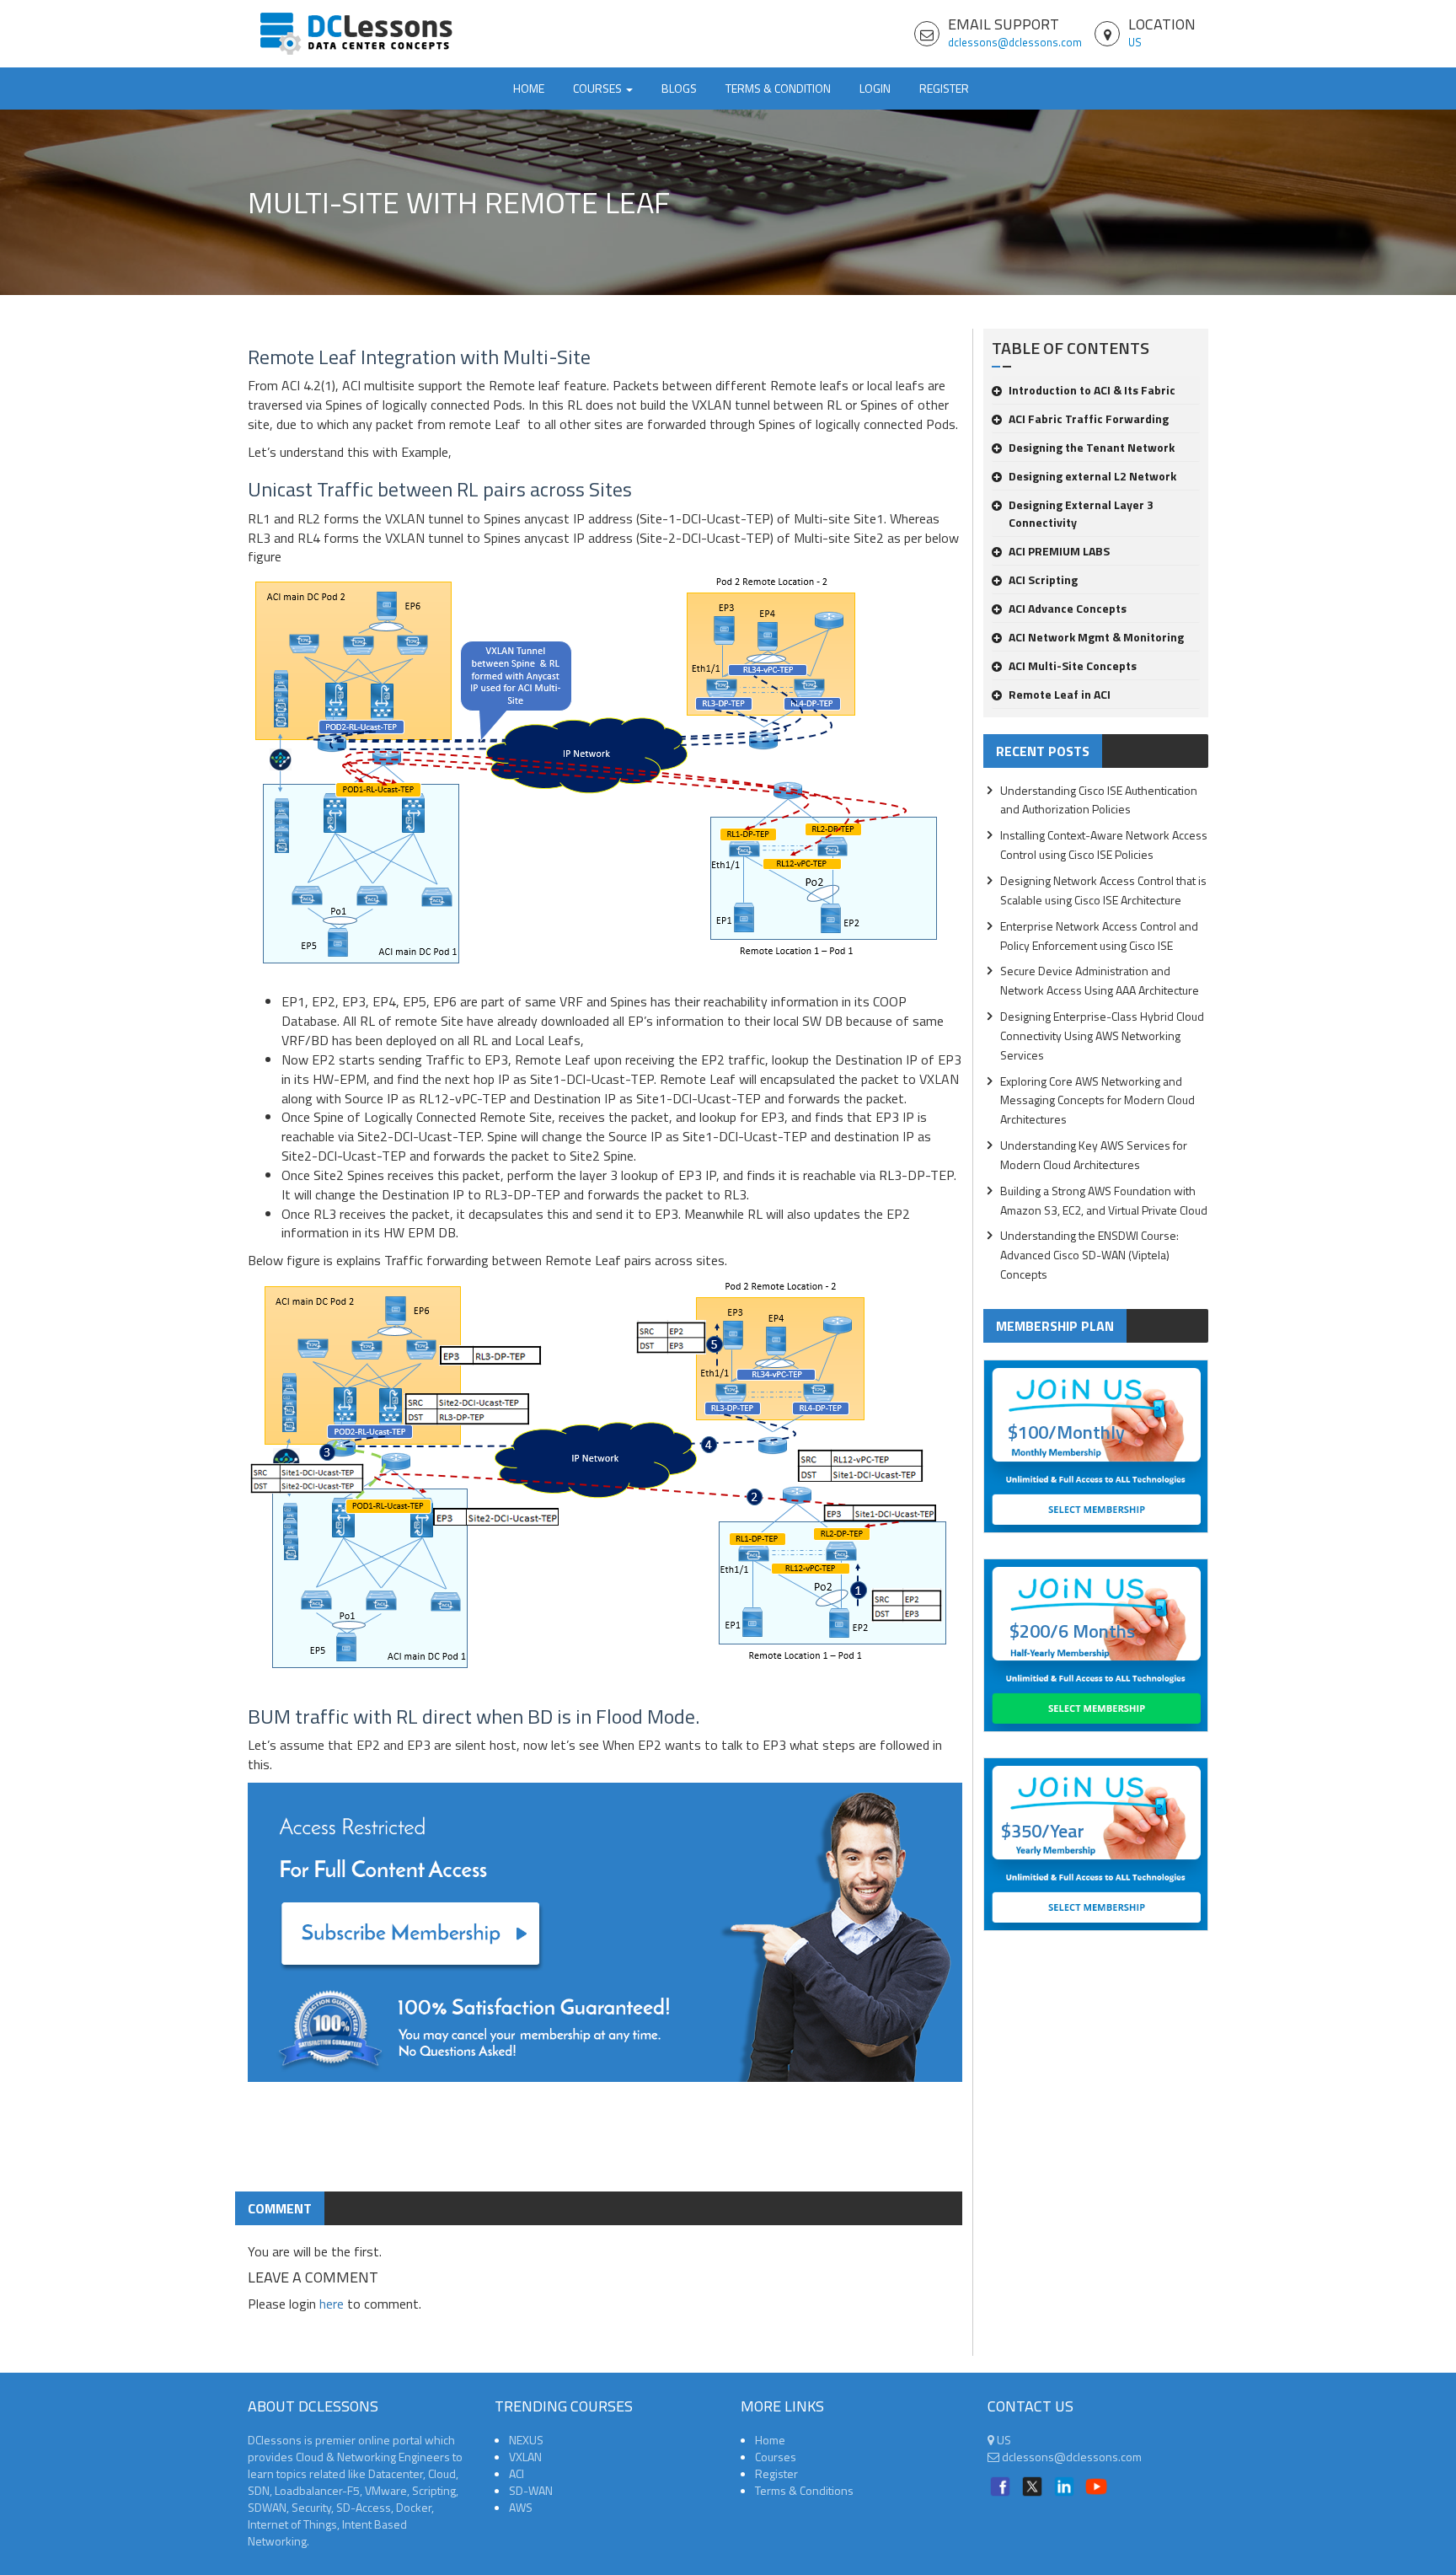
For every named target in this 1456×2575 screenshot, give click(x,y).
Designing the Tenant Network (1092, 447)
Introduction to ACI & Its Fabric (1092, 390)
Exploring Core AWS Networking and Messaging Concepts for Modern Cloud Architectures (1097, 1100)
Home (529, 88)
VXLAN (525, 2457)
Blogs (679, 88)
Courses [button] (599, 88)
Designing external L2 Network (1092, 476)
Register (944, 88)
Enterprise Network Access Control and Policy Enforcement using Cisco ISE (1099, 936)
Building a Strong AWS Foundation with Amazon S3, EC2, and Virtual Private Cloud (1104, 1200)
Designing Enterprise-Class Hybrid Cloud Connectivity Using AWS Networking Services (1102, 1035)
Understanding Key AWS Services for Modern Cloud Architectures (1094, 1155)
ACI (517, 2473)
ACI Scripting (1043, 579)
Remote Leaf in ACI (1060, 694)
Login (875, 88)
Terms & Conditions (804, 2490)
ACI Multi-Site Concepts (1073, 665)
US (1135, 42)
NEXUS (526, 2440)
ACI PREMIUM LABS (1059, 551)
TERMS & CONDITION (778, 88)
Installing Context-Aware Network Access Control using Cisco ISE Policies (1104, 845)
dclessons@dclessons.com (1015, 42)
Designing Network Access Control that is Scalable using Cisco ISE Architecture (1103, 890)
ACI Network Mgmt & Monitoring (1096, 637)
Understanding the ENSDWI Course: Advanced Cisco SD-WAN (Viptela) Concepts (1089, 1255)
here (332, 2304)
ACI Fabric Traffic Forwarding (1089, 418)
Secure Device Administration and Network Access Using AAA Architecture (1100, 980)
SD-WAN (531, 2490)
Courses (776, 2457)
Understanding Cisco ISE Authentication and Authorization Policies (1099, 800)
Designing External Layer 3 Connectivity (1081, 513)
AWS (521, 2507)
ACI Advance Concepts (1068, 608)
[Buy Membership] (605, 1939)
